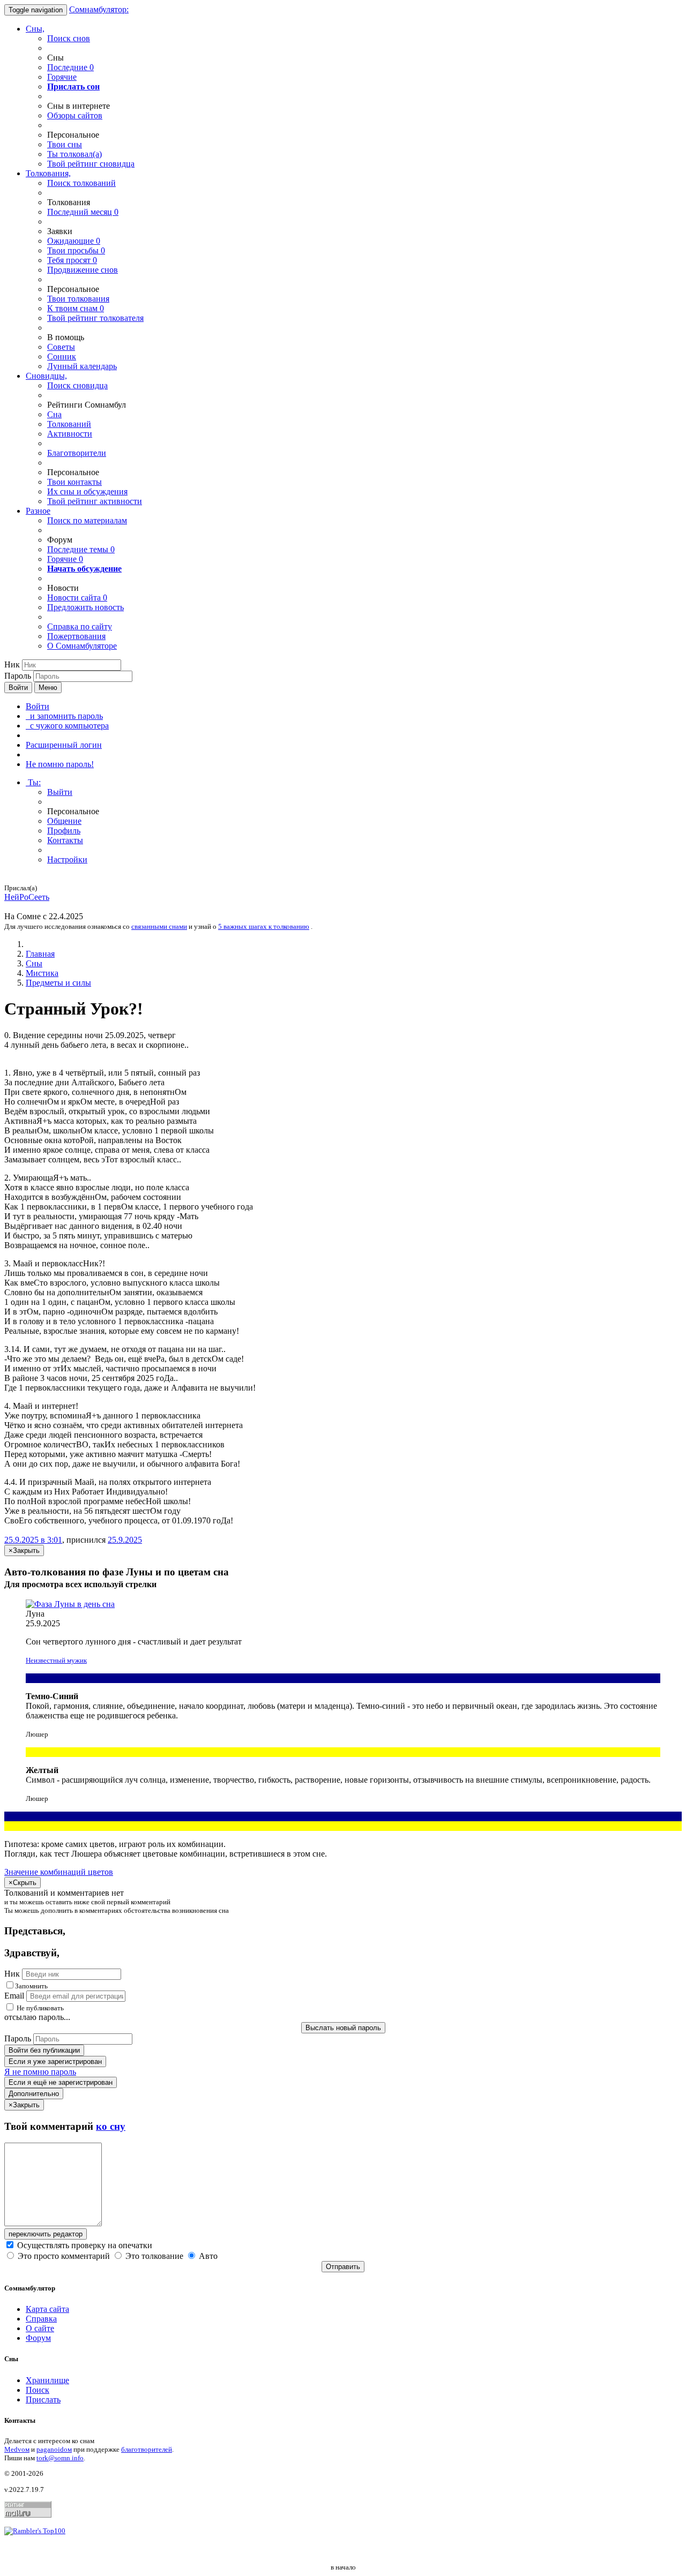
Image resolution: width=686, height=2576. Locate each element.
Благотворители (77, 453)
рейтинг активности (95, 501)
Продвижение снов (83, 270)
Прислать (43, 2399)
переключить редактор (46, 2234)
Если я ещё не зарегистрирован (61, 2082)
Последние (70, 67)
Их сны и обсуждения (87, 491)
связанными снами (159, 926)
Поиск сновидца (77, 385)
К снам (76, 308)
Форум (38, 2338)
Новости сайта (77, 598)
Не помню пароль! (60, 764)
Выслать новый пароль (343, 2028)
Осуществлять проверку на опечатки (84, 2245)
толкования (78, 299)
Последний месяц (83, 212)
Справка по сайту (80, 626)
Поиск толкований (81, 183)
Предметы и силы (58, 983)
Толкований (69, 424)
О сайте (40, 2328)
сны (65, 144)
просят (72, 260)
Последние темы (81, 549)
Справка (41, 2319)
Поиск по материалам (87, 520)
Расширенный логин (64, 745)
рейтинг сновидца (91, 164)
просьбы (76, 250)
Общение (64, 821)
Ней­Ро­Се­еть (27, 897)
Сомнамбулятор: (99, 9)
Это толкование (154, 2256)
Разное (38, 511)
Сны (34, 963)
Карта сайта (47, 2309)
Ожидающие (74, 241)
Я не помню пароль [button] (40, 2072)
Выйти (60, 792)
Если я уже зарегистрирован (55, 2061)
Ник (12, 664)
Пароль (18, 676)
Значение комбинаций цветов (59, 1872)
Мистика (42, 973)
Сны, (35, 29)
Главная (40, 954)
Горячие (62, 77)
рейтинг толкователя (95, 318)
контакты (74, 482)
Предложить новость (85, 607)
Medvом (17, 2449)
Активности (70, 434)
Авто (207, 2256)
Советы (61, 347)
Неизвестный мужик (56, 1660)
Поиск (38, 2390)
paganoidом (54, 2449)
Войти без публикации (44, 2050)
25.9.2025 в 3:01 (33, 1540)
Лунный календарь (82, 366)
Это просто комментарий (64, 2256)
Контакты (65, 840)
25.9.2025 (125, 1540)
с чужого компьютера (67, 726)
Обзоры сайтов (75, 115)
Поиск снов (69, 38)
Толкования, (48, 173)
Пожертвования (76, 636)
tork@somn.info (60, 2458)
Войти (18, 688)
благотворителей (147, 2449)
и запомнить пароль (64, 716)
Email (14, 1996)
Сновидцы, (46, 376)
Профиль (64, 831)
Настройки (67, 859)
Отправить (343, 2267)
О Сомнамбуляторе (82, 646)
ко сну (111, 2126)
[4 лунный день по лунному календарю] (343, 1604)
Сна (54, 414)
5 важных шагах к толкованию (264, 926)
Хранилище (47, 2380)
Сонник (62, 356)
